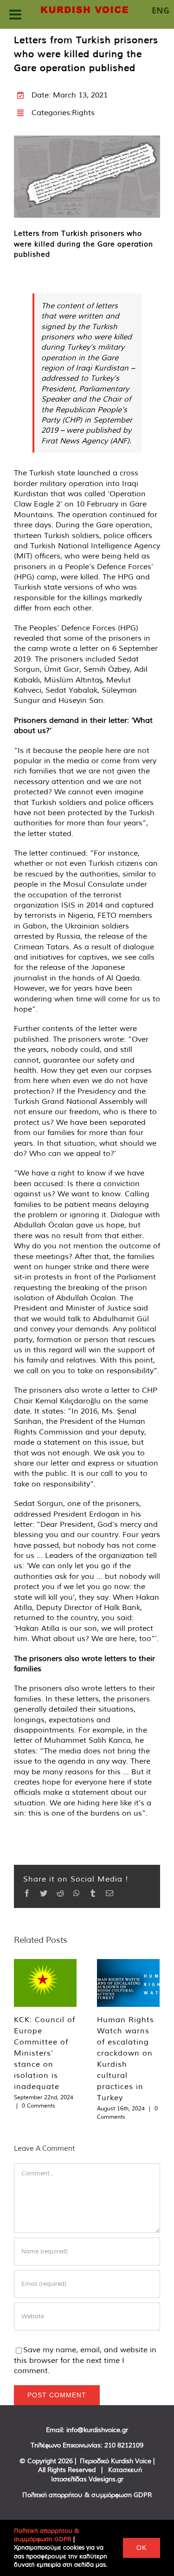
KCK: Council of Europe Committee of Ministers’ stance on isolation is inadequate (45, 2053)
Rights (83, 112)
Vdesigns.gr (106, 2479)
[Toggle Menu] (15, 14)
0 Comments (39, 2106)
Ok (142, 2548)
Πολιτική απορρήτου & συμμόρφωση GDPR (87, 2495)
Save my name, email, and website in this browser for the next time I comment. (85, 2360)
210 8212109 (124, 2445)
